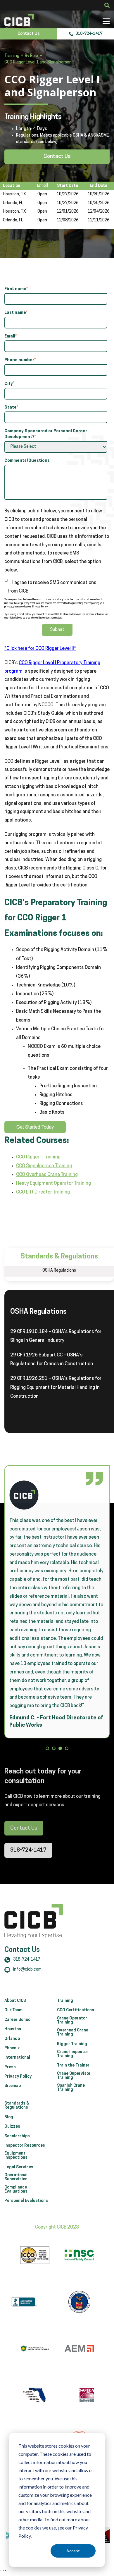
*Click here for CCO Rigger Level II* (40, 649)
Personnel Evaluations (26, 2201)
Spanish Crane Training (71, 2088)
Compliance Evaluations (16, 2190)
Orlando (12, 2039)
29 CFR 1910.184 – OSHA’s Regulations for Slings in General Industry (56, 1336)
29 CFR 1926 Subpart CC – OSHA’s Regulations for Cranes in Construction (52, 1360)
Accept (73, 2551)
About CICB (15, 2001)
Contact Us (29, 34)
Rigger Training (72, 2044)
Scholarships (17, 2136)
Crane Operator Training (72, 2021)
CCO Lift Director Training (43, 1192)
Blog (9, 2117)
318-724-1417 (89, 34)
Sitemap (13, 2086)
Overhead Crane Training (73, 2033)
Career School (18, 2020)
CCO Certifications (76, 2010)
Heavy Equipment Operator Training (53, 1184)
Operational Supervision (16, 2177)
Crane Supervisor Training (74, 2076)
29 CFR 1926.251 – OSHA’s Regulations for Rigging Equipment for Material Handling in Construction (56, 1387)
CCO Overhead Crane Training (47, 1175)
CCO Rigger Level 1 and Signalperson (38, 62)
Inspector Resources (25, 2146)
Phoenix (12, 2048)
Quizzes (12, 2127)
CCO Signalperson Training (44, 1166)
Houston (13, 2029)
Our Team (13, 2010)
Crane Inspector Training (73, 2054)
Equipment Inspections (16, 2156)
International (17, 2058)
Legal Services (19, 2167)
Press (10, 2067)
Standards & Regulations (17, 2106)
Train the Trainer (73, 2066)
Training (12, 56)
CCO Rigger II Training (38, 1157)
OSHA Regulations (59, 1271)
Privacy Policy (18, 2077)
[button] (47, 1749)
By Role (31, 56)
